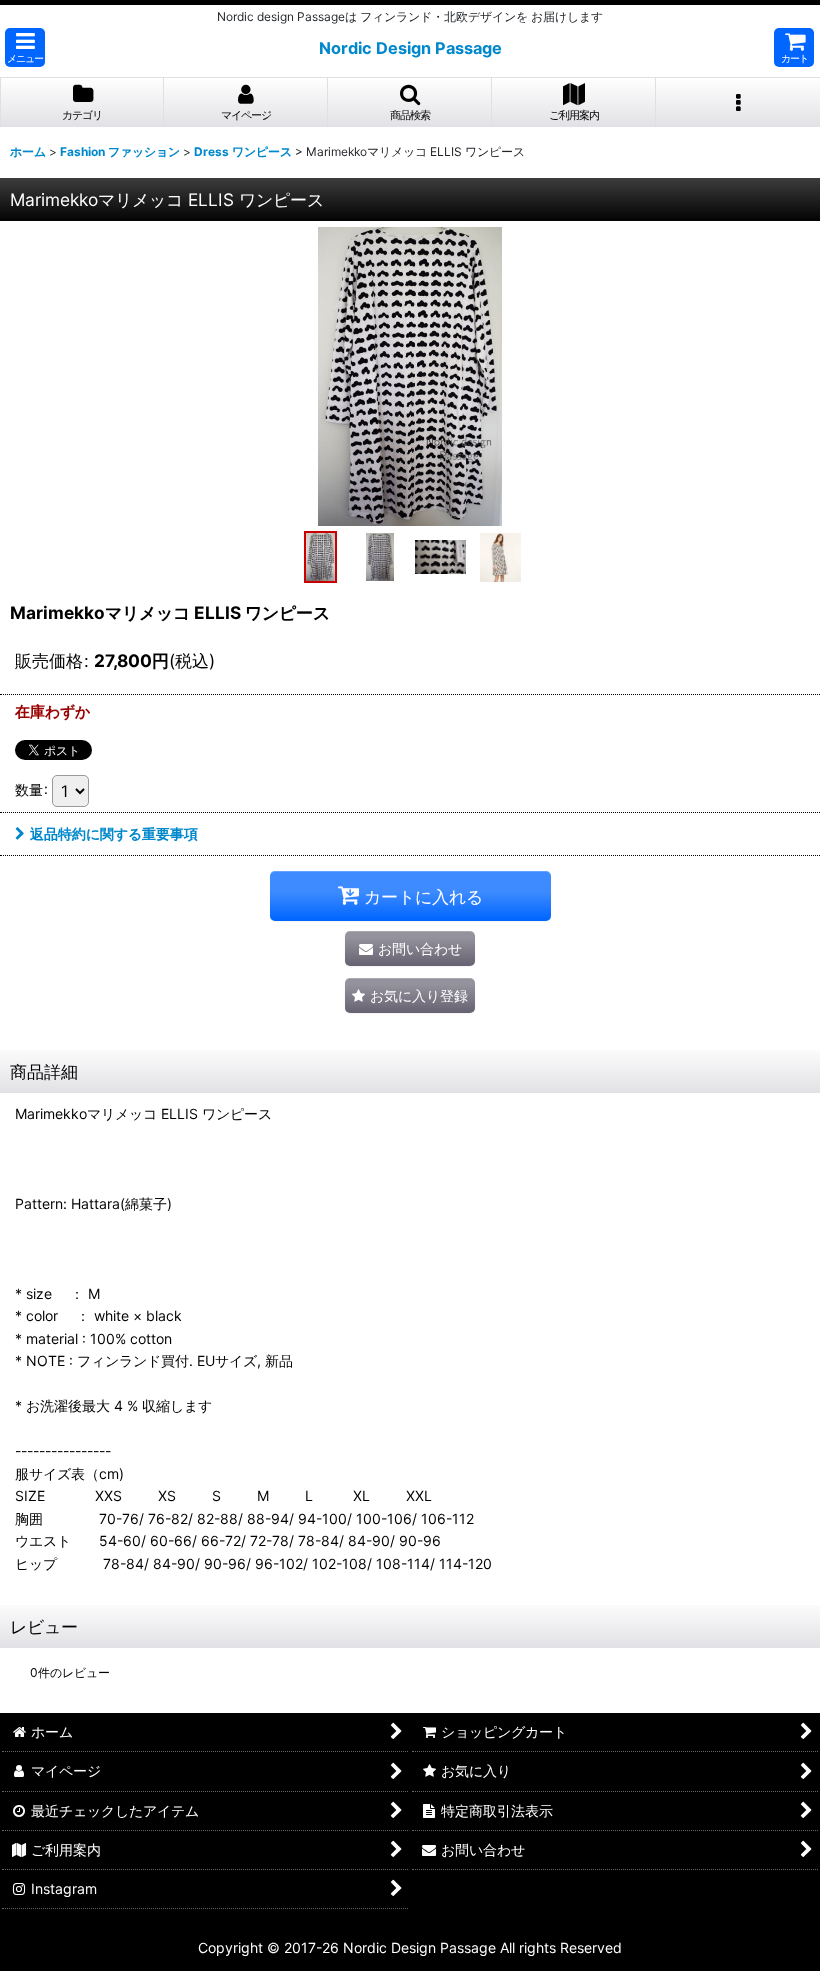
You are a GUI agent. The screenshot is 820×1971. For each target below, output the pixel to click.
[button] (25, 47)
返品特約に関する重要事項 (114, 833)
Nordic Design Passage (410, 48)
